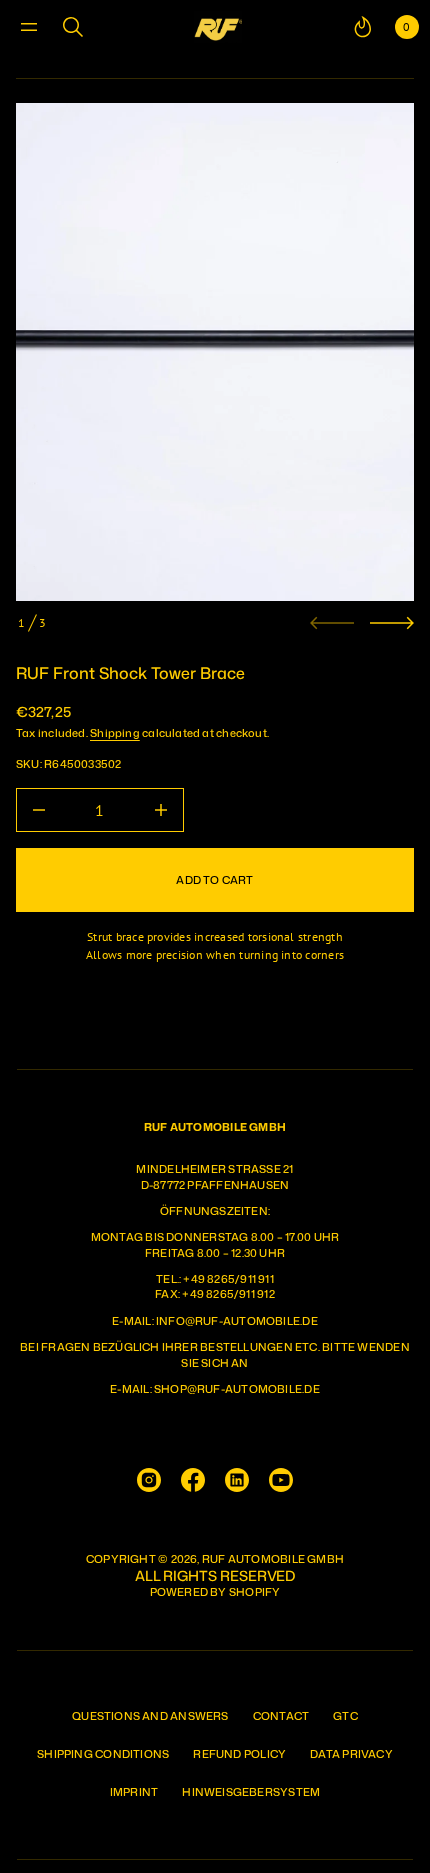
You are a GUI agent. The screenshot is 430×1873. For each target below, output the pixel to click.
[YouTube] (281, 1480)
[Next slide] (392, 623)
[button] (73, 27)
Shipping (115, 733)
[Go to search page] (73, 27)
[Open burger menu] (29, 27)
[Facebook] (193, 1480)
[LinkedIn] (237, 1480)
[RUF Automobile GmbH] (218, 27)
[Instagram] (149, 1480)
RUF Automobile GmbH (273, 1559)
